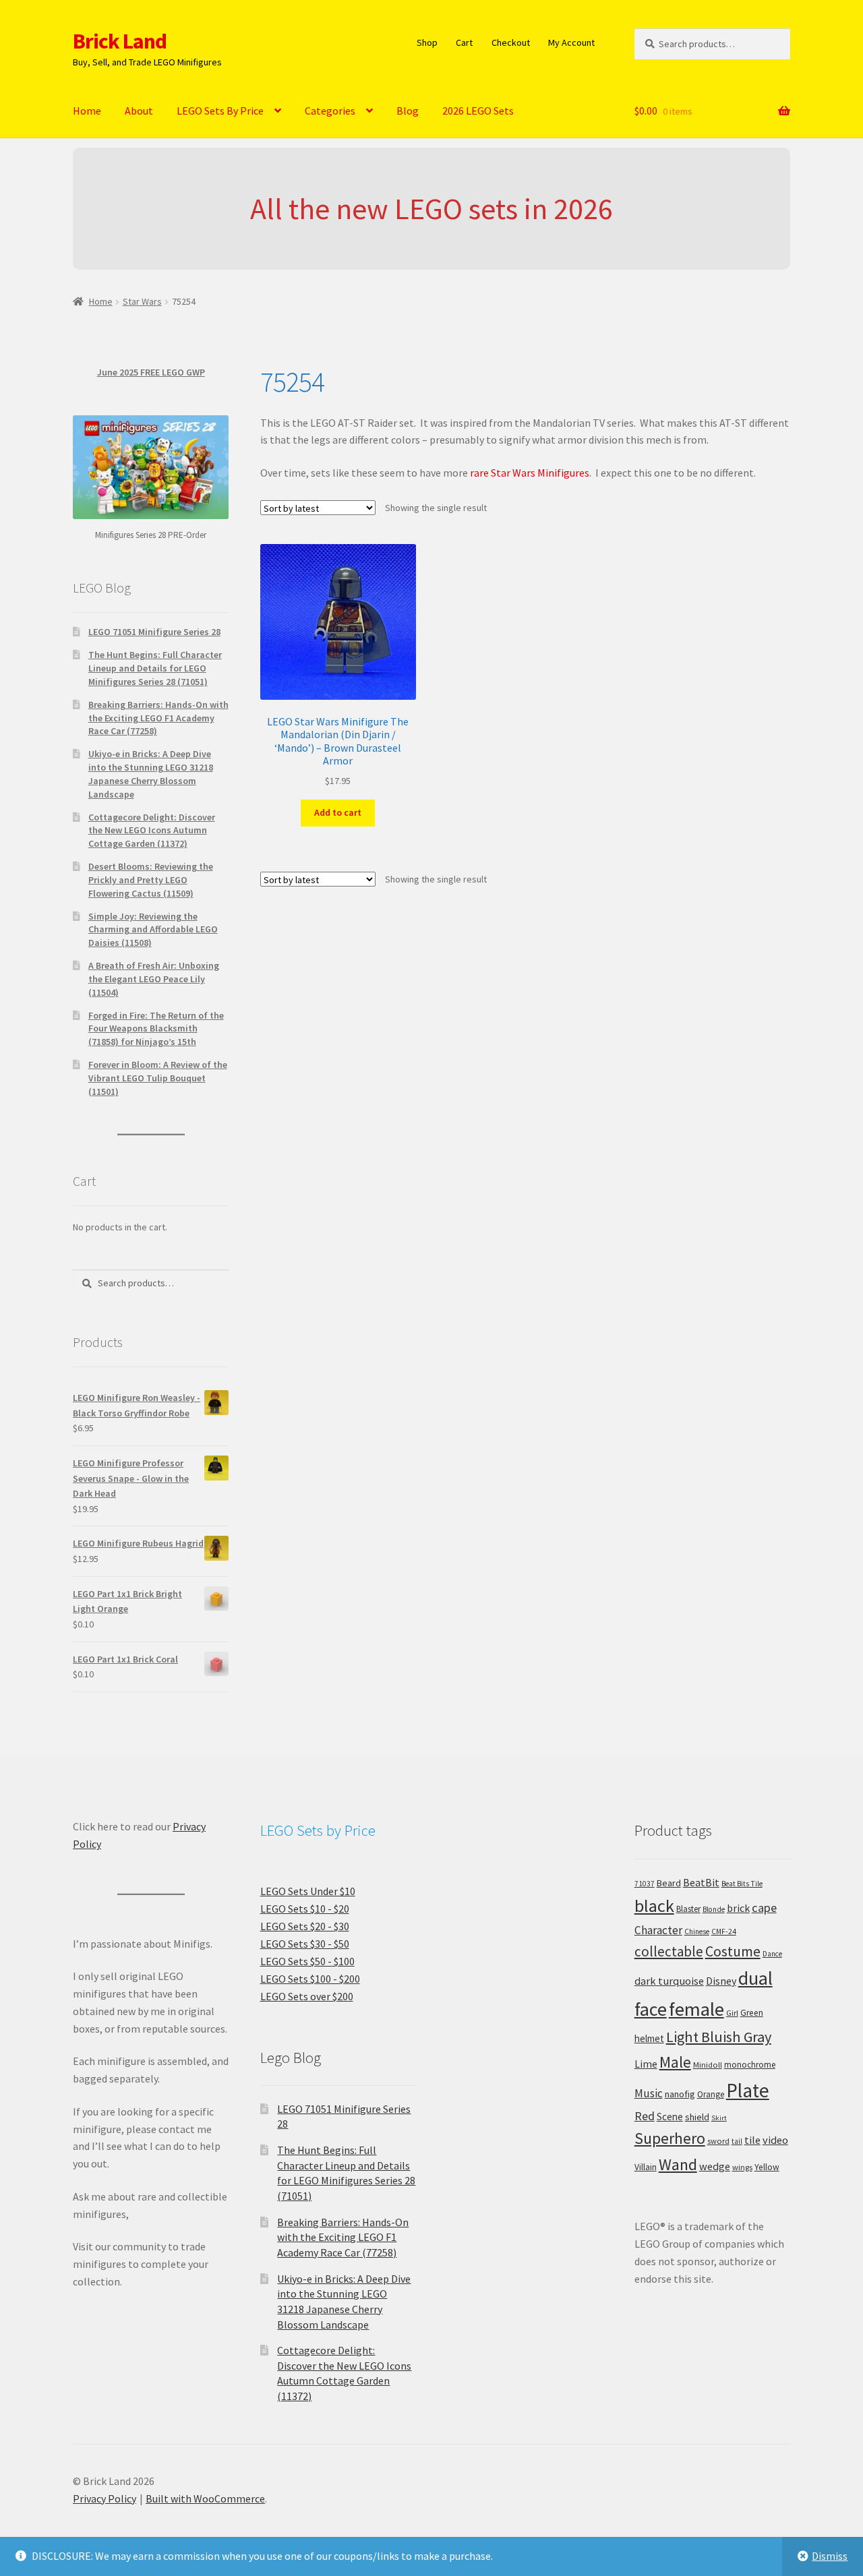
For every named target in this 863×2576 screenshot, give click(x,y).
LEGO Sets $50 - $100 (307, 1961)
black (654, 1906)
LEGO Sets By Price (220, 111)
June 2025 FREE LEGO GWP (151, 372)
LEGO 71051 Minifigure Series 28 (154, 632)
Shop (427, 42)
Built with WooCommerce (205, 2498)
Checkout (511, 42)
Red (645, 2116)
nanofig (680, 2094)
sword (718, 2141)
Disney (721, 1981)
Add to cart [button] (338, 812)
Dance (772, 1954)
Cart (464, 42)
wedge (715, 2166)
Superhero (670, 2138)
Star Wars (142, 301)
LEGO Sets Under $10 (308, 1891)
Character (658, 1930)
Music (649, 2093)
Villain (646, 2167)
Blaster (688, 1909)
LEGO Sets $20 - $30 (305, 1926)
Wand (678, 2164)
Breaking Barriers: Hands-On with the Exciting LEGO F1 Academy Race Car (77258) (158, 718)
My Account (571, 42)
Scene (670, 2117)
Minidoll (708, 2065)
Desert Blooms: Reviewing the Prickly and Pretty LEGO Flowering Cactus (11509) (151, 880)
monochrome (750, 2065)
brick (738, 1908)
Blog (408, 111)
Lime (646, 2064)
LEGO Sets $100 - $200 (310, 1979)
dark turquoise (669, 1981)
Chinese (697, 1931)
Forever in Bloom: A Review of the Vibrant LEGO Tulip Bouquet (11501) (158, 1078)
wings (742, 2167)
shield (697, 2117)
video (775, 2140)
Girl (732, 2013)
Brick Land (120, 41)
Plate (748, 2090)
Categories (330, 111)
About (139, 111)
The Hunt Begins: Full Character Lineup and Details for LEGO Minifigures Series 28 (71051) (155, 668)
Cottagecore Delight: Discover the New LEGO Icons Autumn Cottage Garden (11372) (152, 831)
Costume (733, 1951)
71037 (645, 1884)
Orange (711, 2094)
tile (752, 2140)
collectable (669, 1951)
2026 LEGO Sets (478, 111)
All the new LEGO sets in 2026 (431, 209)
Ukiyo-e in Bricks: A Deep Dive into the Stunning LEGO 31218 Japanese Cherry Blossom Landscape (151, 774)
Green (752, 2013)
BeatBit (701, 1882)
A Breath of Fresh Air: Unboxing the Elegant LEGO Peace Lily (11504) (154, 979)
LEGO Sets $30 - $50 (305, 1944)
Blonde (714, 1909)
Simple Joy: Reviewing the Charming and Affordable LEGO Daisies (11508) (153, 930)
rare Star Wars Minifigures (530, 473)
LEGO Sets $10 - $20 (305, 1909)
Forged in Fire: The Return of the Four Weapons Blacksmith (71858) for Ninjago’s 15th (156, 1029)
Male (675, 2062)
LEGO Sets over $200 (307, 1996)
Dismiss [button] (830, 2556)
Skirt (719, 2118)
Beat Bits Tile (742, 1884)
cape (764, 1908)
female (696, 2009)
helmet (649, 2038)
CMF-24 (724, 1931)
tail (737, 2141)
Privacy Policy (105, 2498)
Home (87, 111)
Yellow (767, 2167)
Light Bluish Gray (719, 2037)
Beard (669, 1883)
